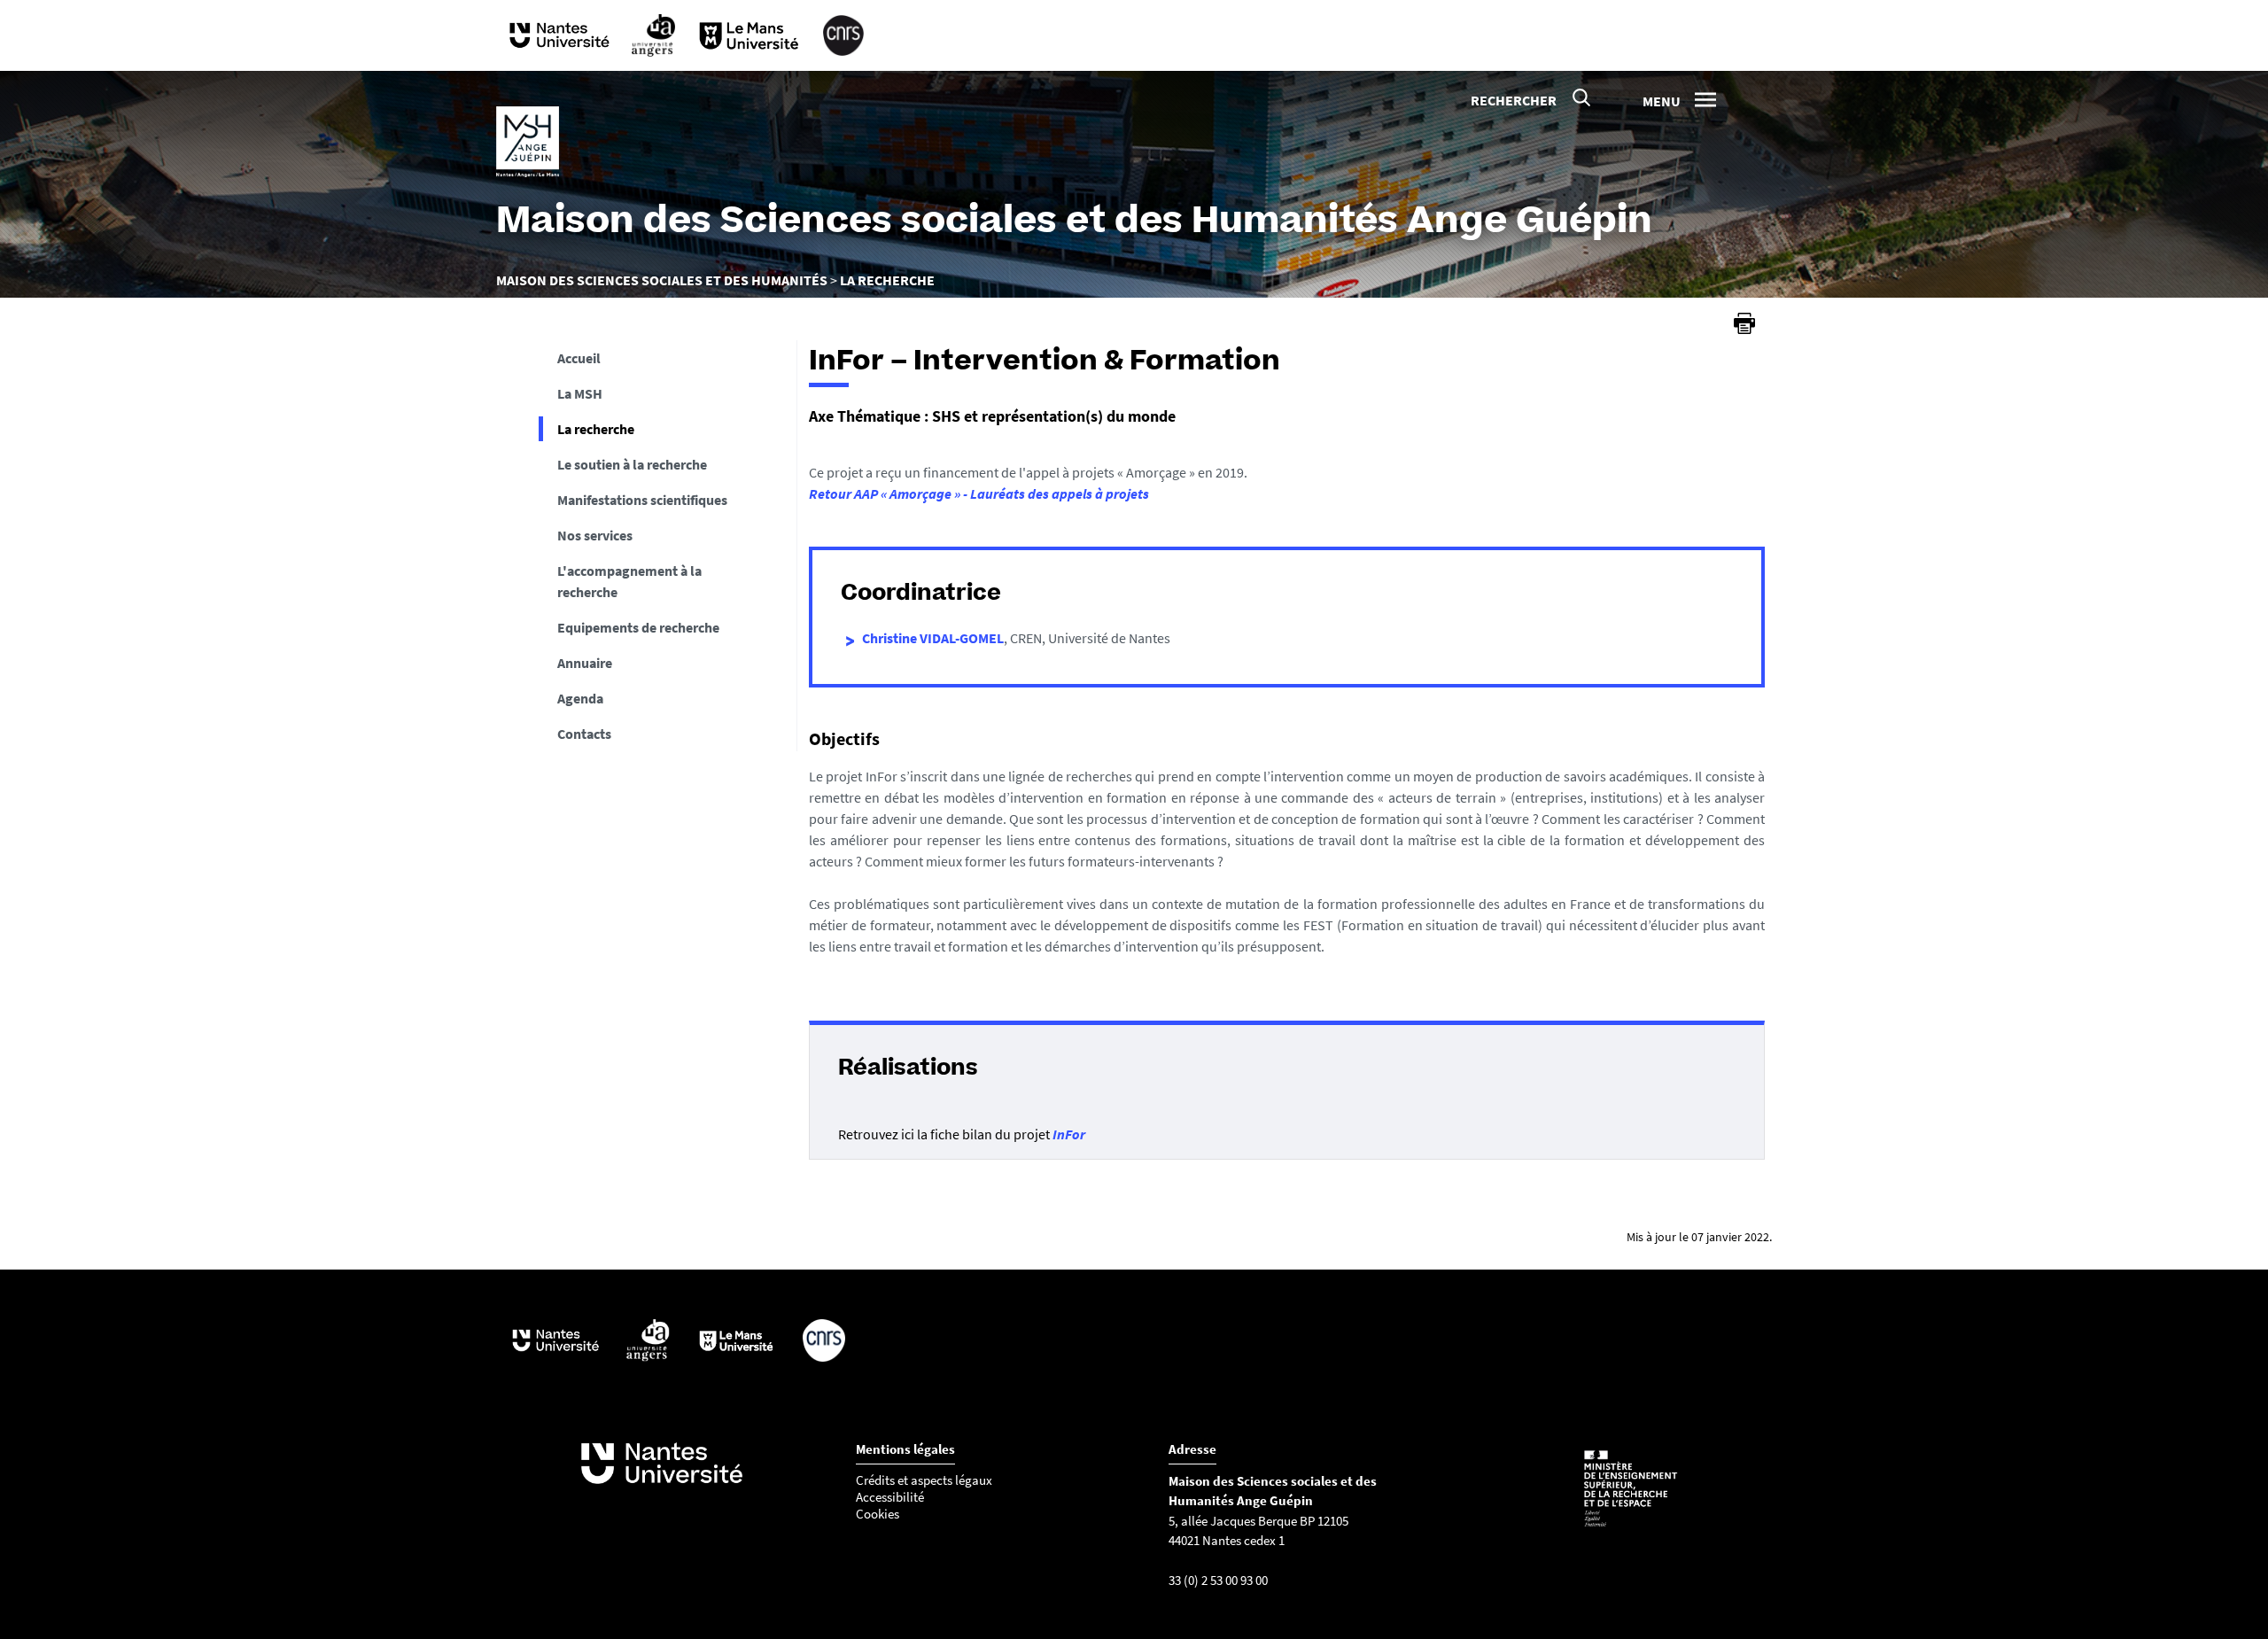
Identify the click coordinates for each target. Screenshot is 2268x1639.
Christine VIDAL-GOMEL (933, 638)
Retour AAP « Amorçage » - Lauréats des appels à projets (979, 493)
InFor (1069, 1134)
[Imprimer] (1744, 323)
